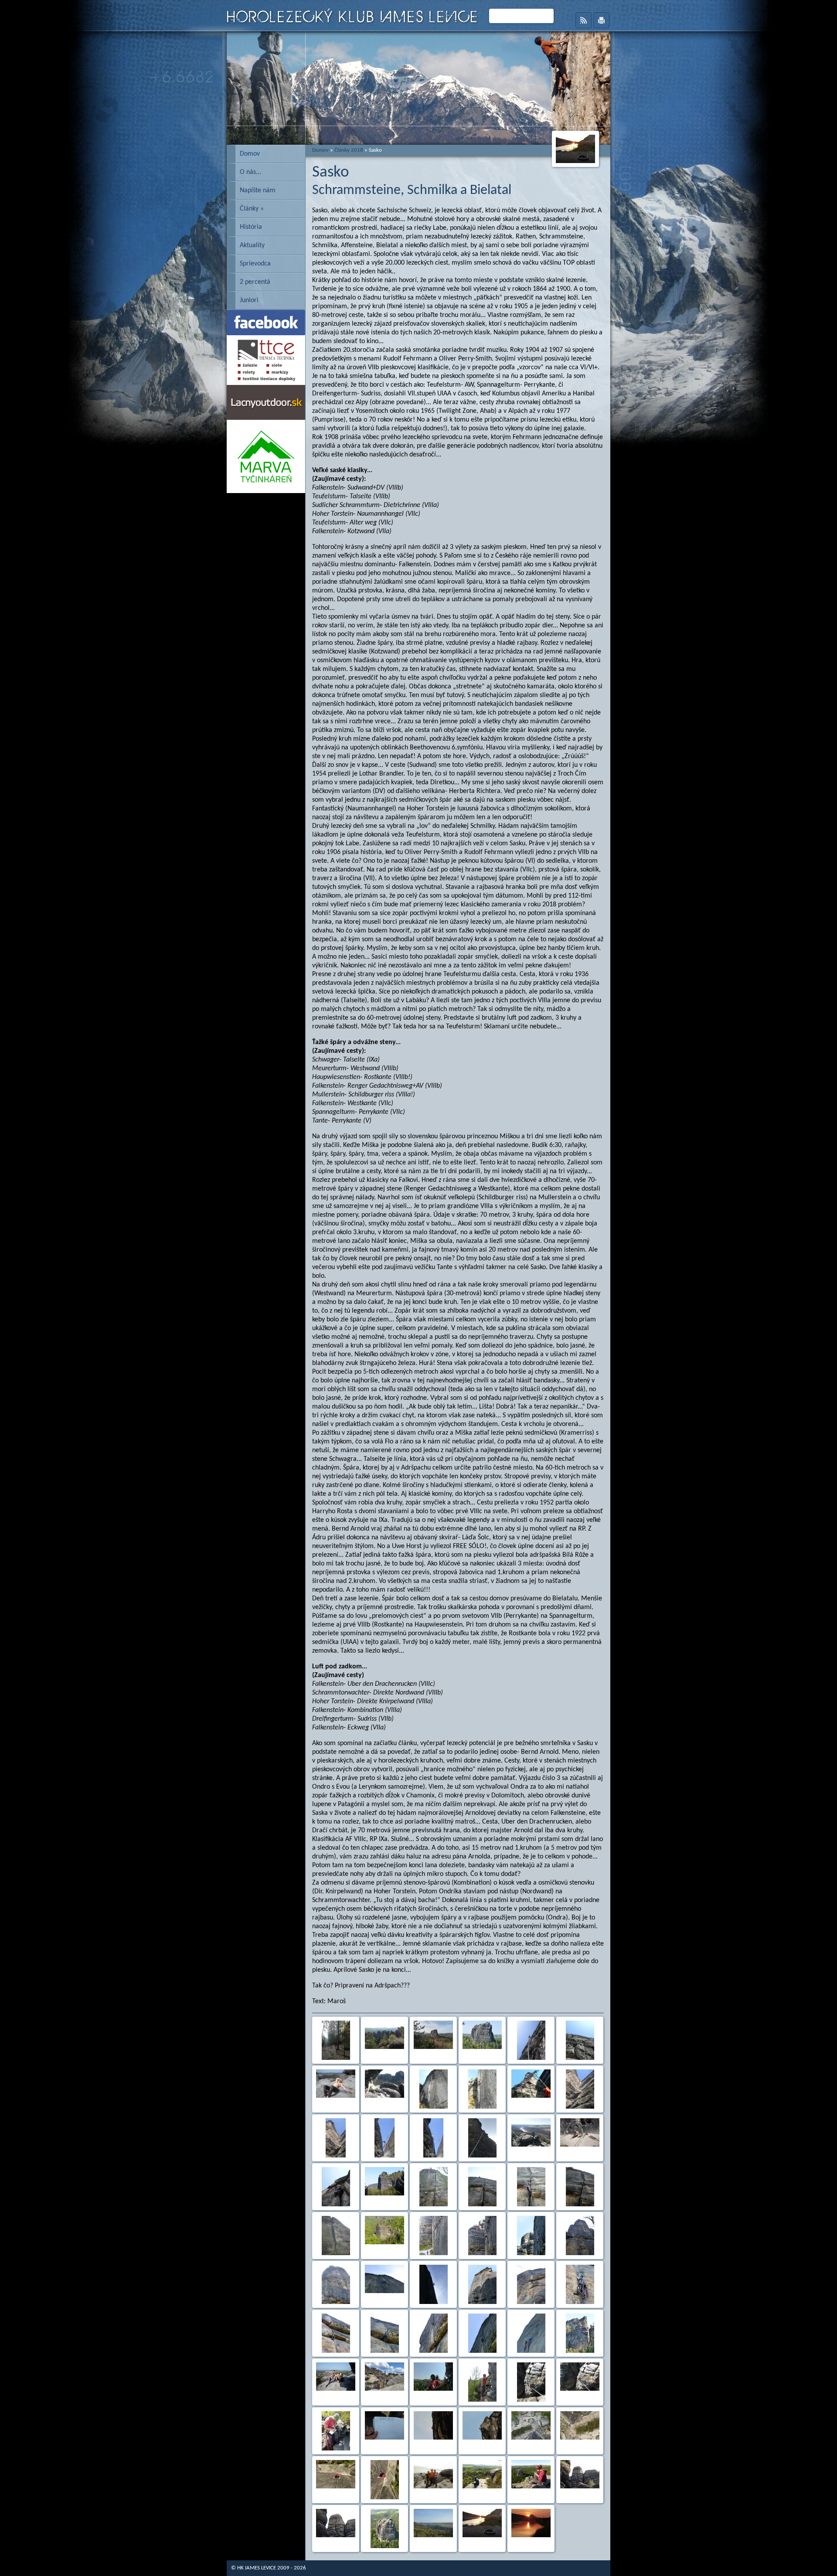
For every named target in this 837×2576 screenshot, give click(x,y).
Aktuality (252, 245)
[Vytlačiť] (601, 20)
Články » (252, 209)
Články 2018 (349, 150)
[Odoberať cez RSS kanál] (584, 20)
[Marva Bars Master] (266, 491)
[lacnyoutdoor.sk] (266, 418)
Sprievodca (255, 264)
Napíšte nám (258, 191)
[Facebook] (266, 333)
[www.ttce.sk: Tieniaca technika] (266, 383)
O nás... (250, 172)
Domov (250, 154)
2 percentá (255, 282)
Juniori (249, 300)
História (251, 227)
